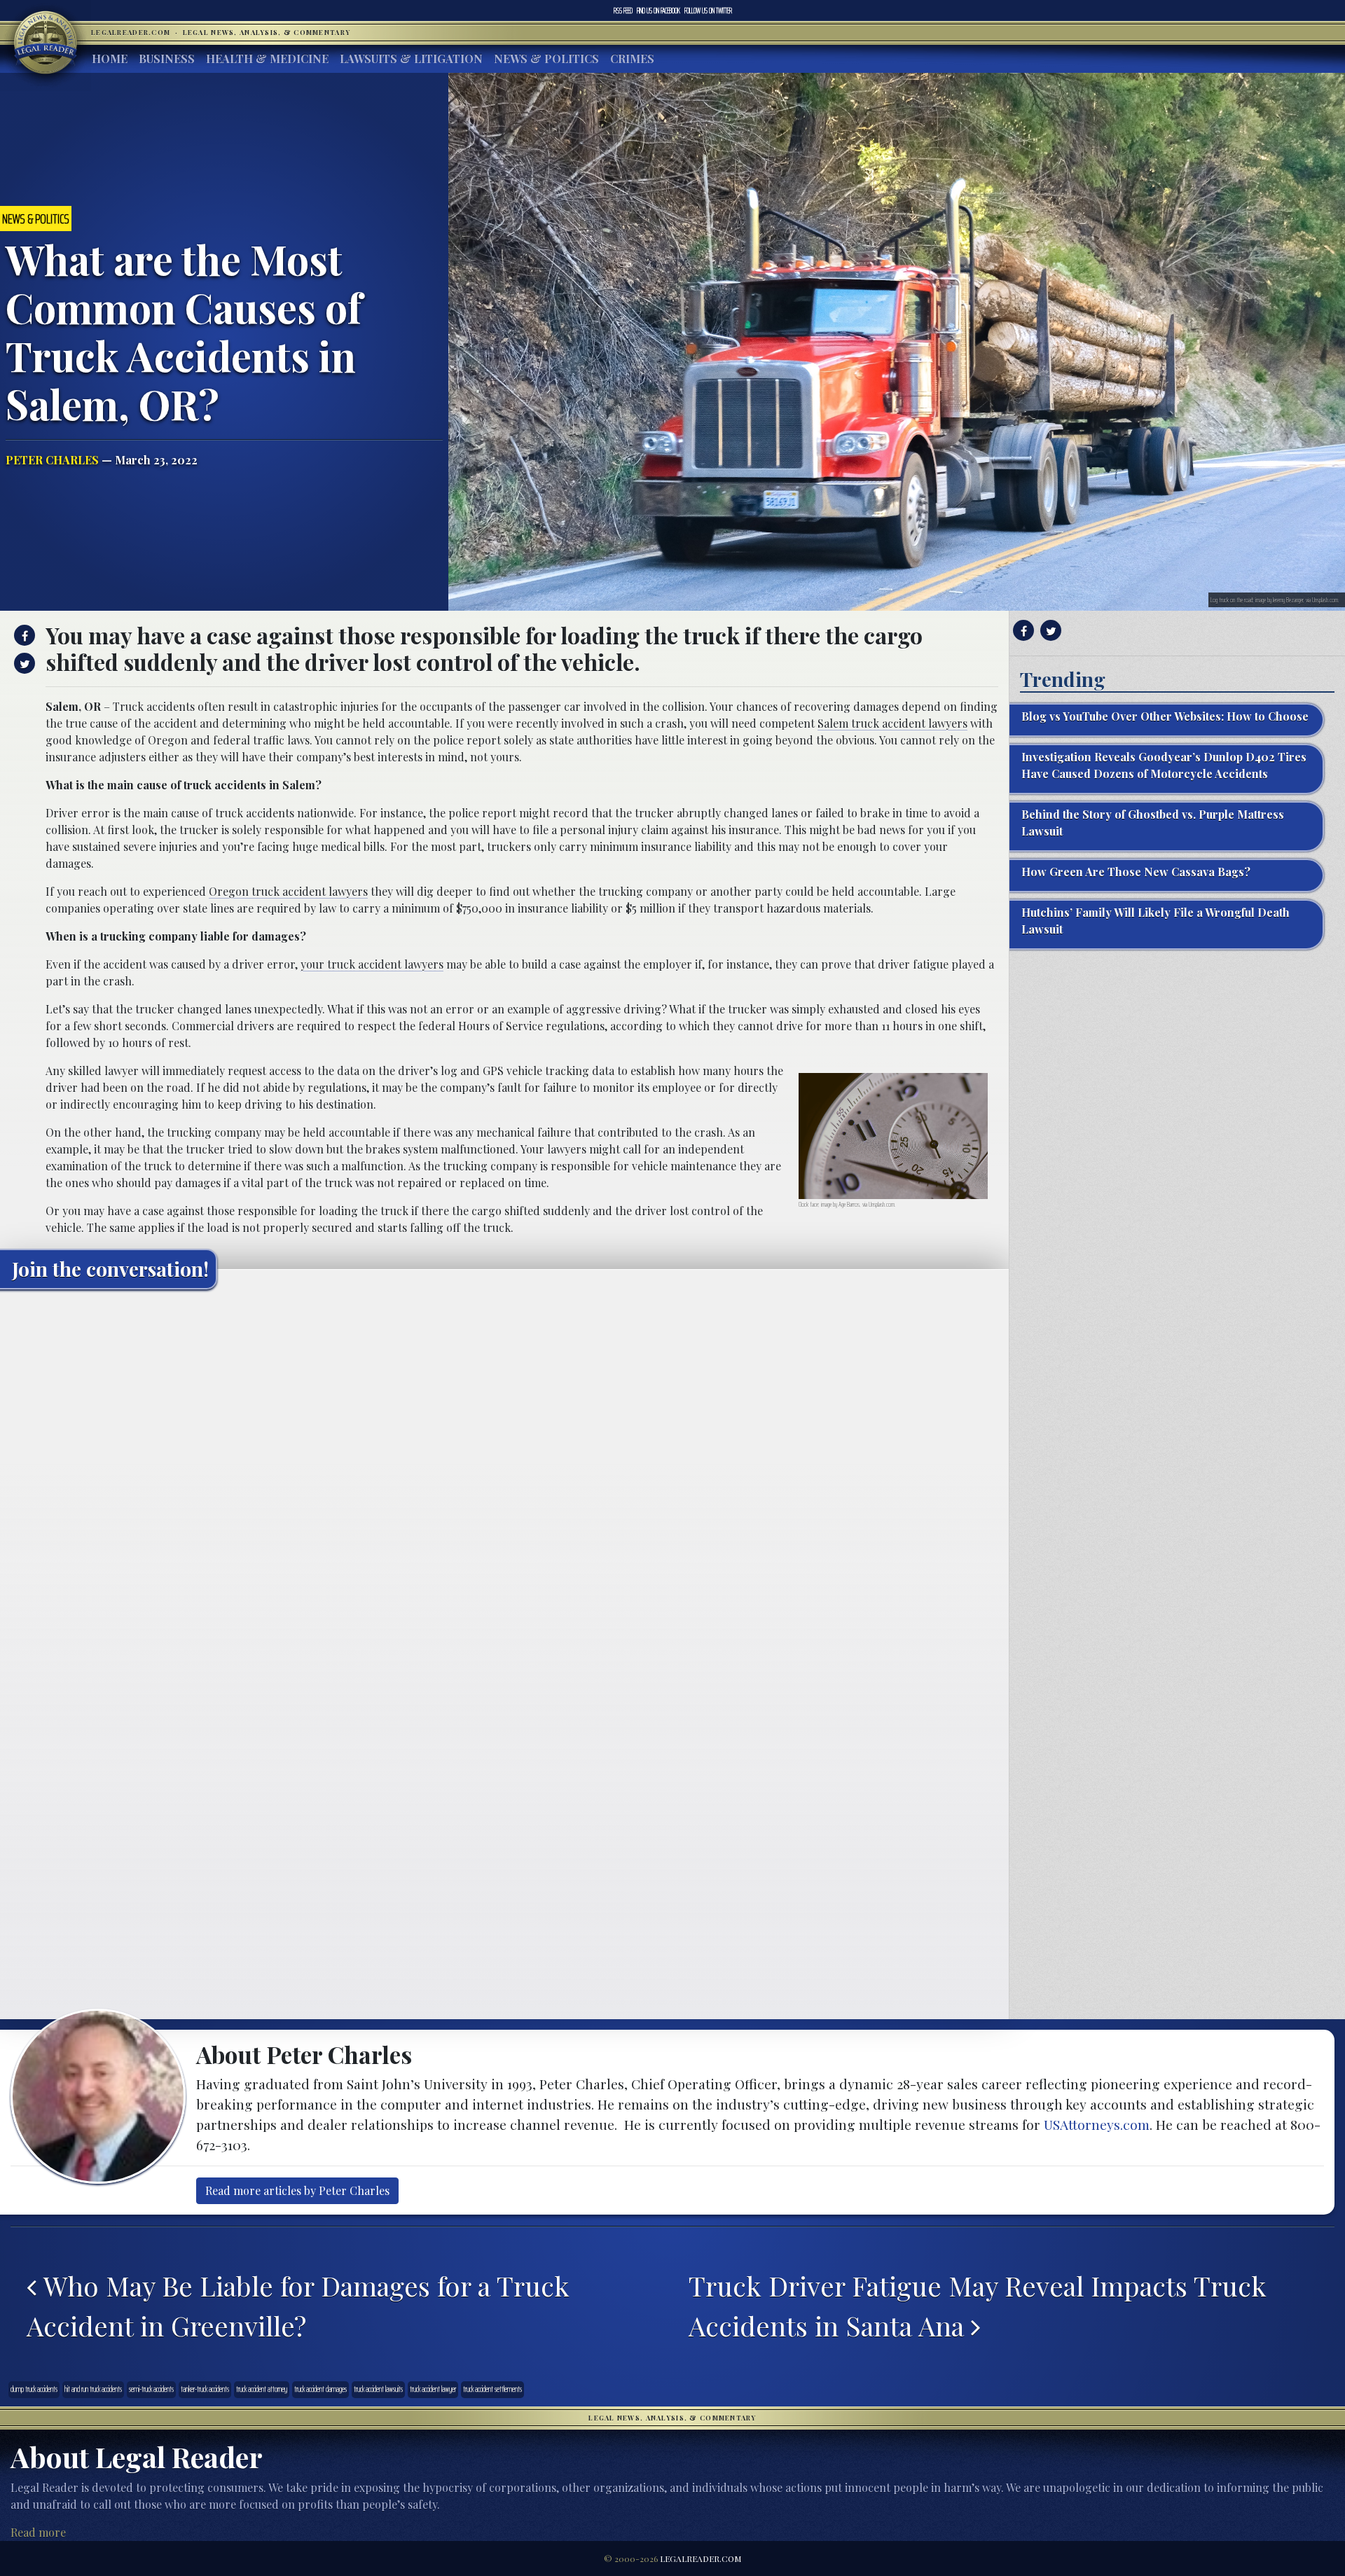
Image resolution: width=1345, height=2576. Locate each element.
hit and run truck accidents (93, 2389)
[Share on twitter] (23, 663)
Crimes (632, 58)
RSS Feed (623, 11)
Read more (38, 2532)
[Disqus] (504, 1475)
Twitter (708, 11)
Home (110, 58)
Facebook (658, 11)
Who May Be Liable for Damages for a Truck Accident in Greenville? (298, 2306)
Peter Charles (52, 460)
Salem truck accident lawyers (892, 723)
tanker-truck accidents (205, 2389)
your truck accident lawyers (372, 964)
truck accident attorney (262, 2389)
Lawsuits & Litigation (411, 58)
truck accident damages (320, 2389)
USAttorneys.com (1097, 2124)
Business (167, 58)
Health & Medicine (267, 58)
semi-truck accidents (151, 2389)
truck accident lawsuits (378, 2389)
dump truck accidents (34, 2389)
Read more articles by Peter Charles (297, 2190)
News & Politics (546, 58)
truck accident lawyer (433, 2389)
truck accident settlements (492, 2389)
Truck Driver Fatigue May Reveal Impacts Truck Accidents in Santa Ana (978, 2306)
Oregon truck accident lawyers (288, 891)
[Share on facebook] (23, 635)
